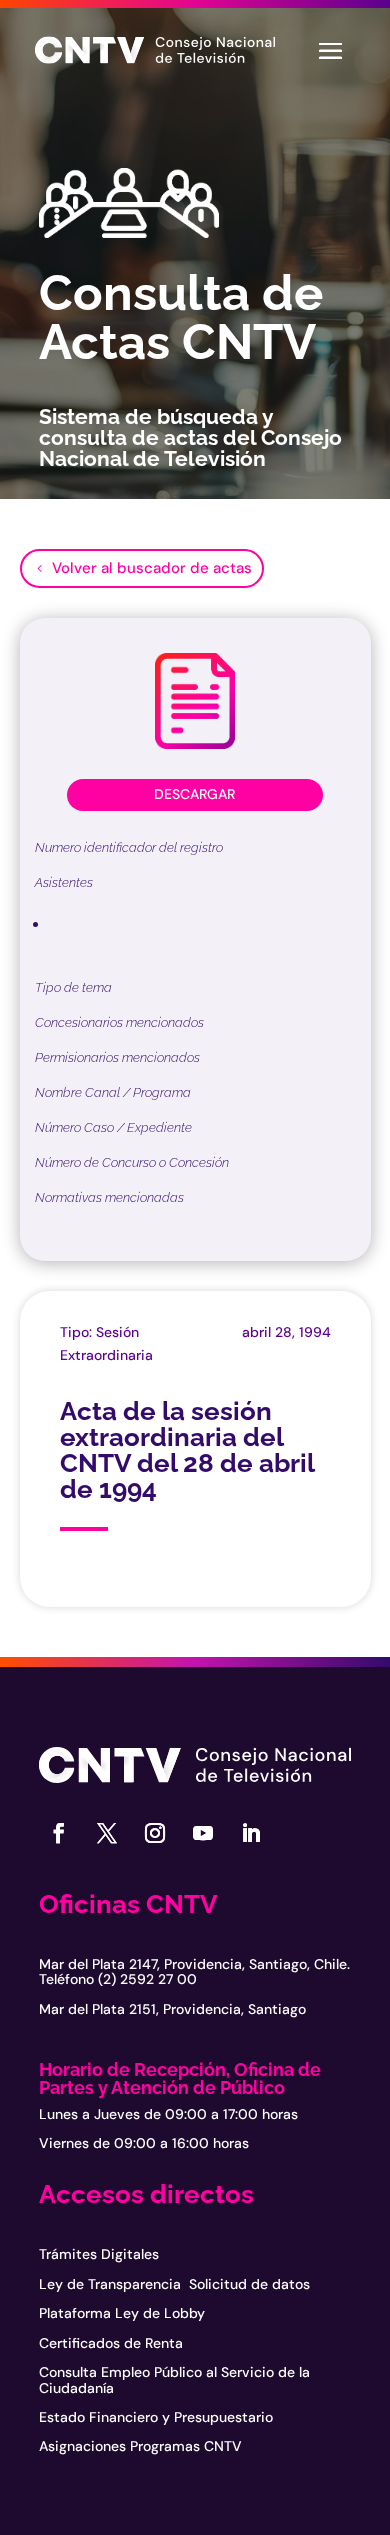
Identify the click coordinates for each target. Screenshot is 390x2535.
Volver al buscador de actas (152, 568)
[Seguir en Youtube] (203, 1833)
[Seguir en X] (107, 1833)
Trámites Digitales (99, 2254)
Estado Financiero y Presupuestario (156, 2417)
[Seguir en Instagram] (155, 1833)
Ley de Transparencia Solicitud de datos (174, 2284)
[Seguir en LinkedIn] (251, 1833)
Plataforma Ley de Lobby (122, 2313)
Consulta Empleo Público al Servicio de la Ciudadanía (174, 2379)
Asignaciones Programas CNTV (140, 2446)
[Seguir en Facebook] (59, 1833)
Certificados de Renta (111, 2343)
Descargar (194, 794)
